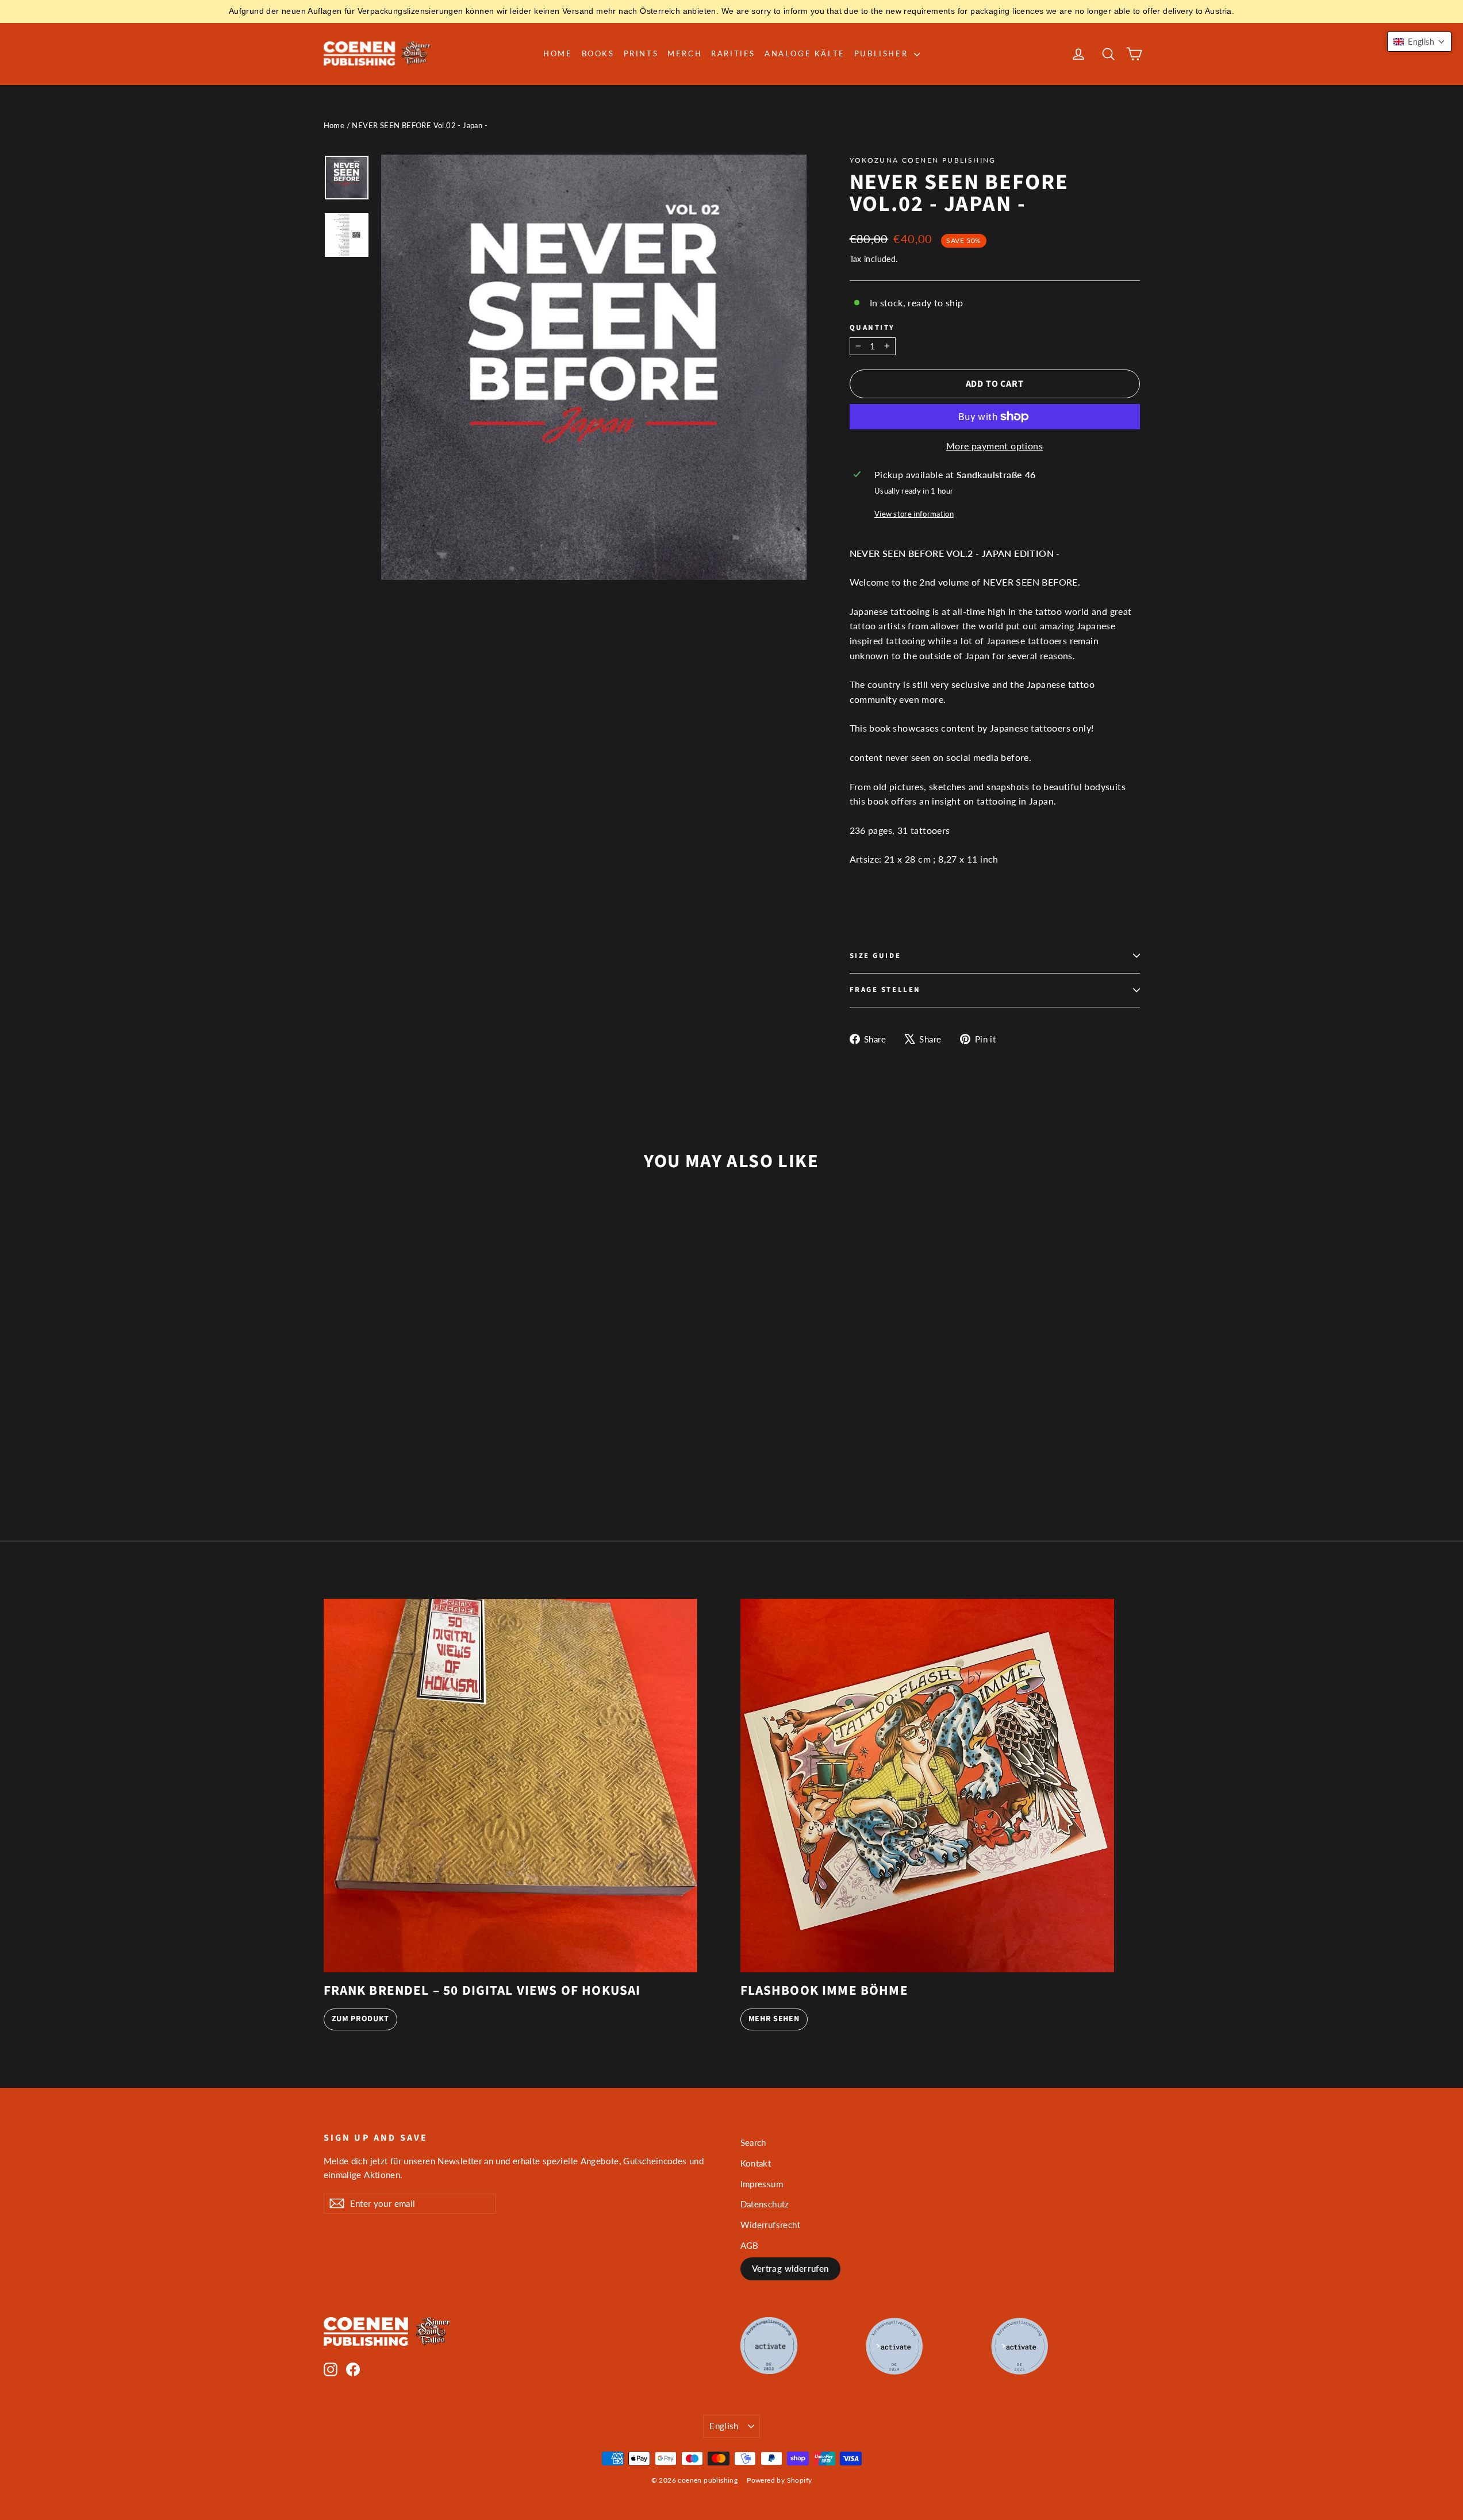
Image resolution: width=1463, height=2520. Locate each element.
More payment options (994, 446)
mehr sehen (774, 2019)
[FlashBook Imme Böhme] (927, 1786)
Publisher (883, 53)
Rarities (733, 53)
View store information (914, 514)
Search (753, 2142)
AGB (750, 2245)
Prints (641, 53)
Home (558, 53)
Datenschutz (765, 2204)
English (724, 2426)
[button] (1419, 42)
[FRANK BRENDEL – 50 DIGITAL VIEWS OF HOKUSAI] (510, 1786)
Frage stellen (885, 990)
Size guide (876, 956)
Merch (685, 53)
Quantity (872, 328)
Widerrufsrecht (771, 2225)
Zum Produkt (361, 2019)
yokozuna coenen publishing (923, 160)
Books (598, 53)
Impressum (762, 2184)
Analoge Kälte (805, 53)
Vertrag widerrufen (790, 2268)
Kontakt (756, 2163)
